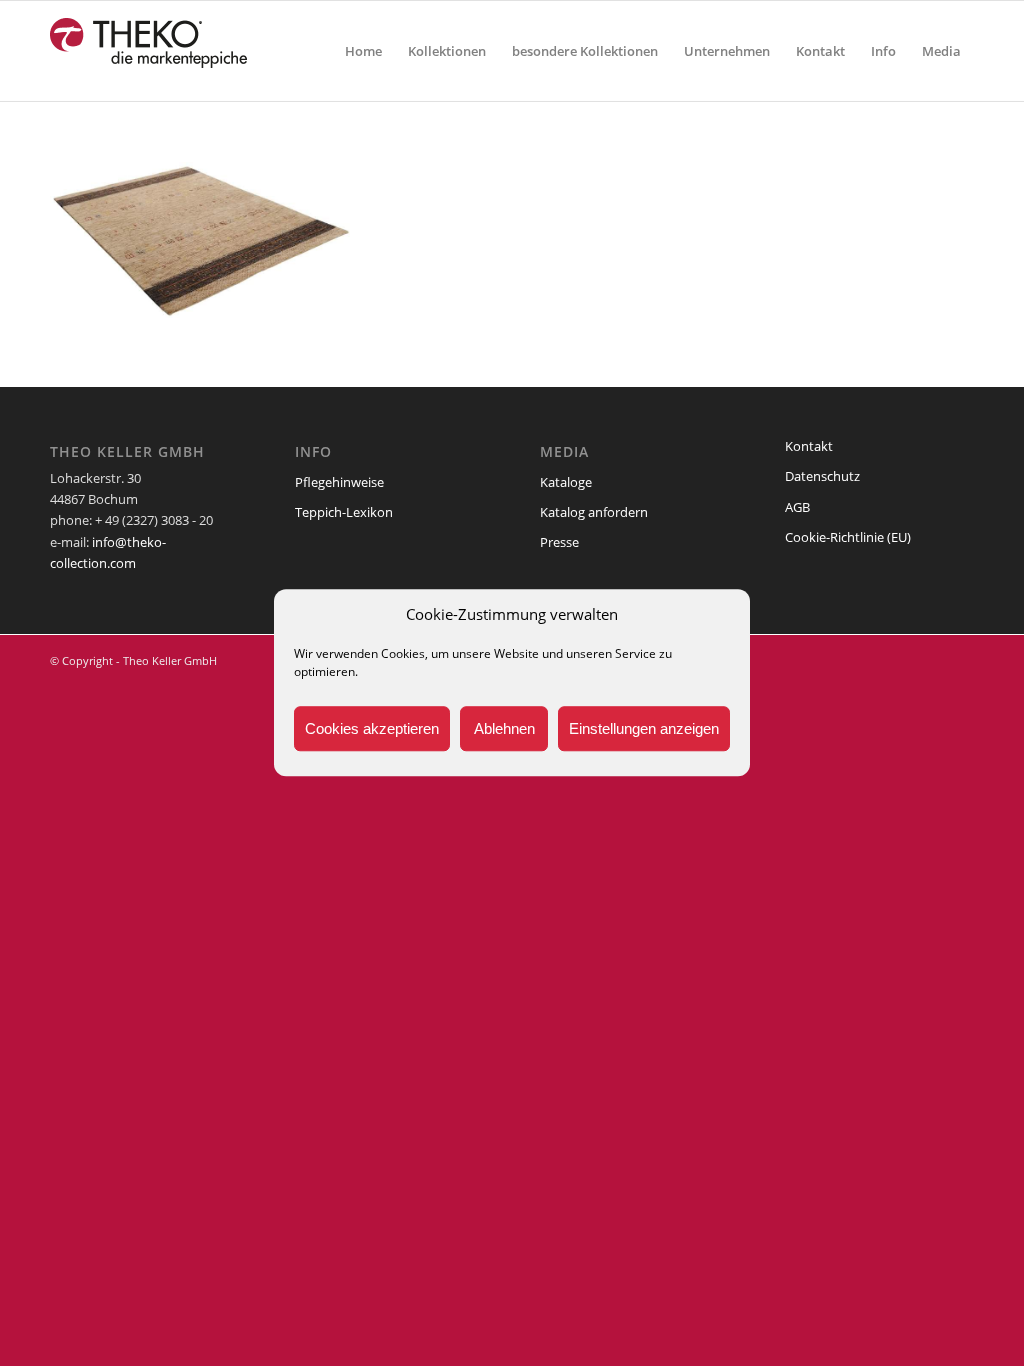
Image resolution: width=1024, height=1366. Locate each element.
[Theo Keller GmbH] (149, 51)
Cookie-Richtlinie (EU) (848, 537)
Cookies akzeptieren (372, 728)
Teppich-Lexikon (344, 512)
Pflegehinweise (339, 482)
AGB (797, 507)
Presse (559, 542)
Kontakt (809, 446)
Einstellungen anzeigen (644, 728)
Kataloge (566, 482)
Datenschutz (822, 476)
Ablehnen (504, 728)
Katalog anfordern (594, 512)
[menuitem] (363, 51)
